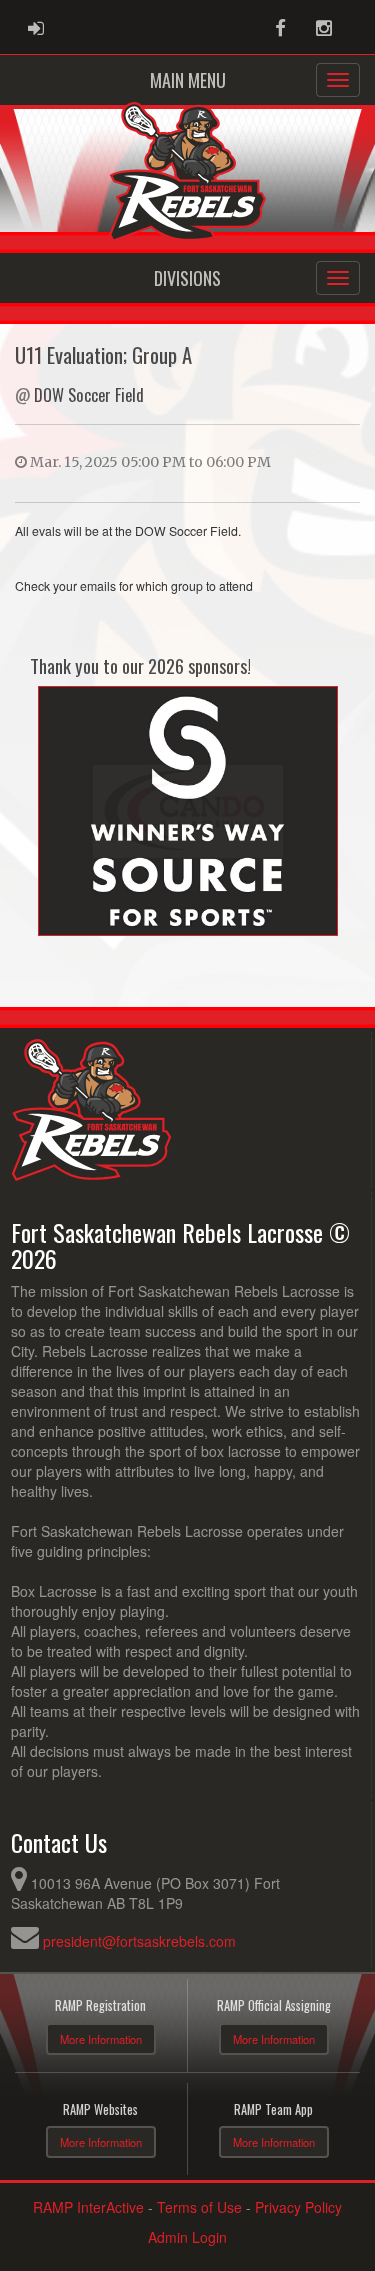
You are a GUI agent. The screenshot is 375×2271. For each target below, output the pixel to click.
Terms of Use (199, 2207)
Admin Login (187, 2237)
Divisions (187, 278)
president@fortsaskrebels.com (139, 1941)
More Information (101, 2039)
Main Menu (188, 80)
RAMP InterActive (88, 2207)
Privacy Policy (298, 2207)
